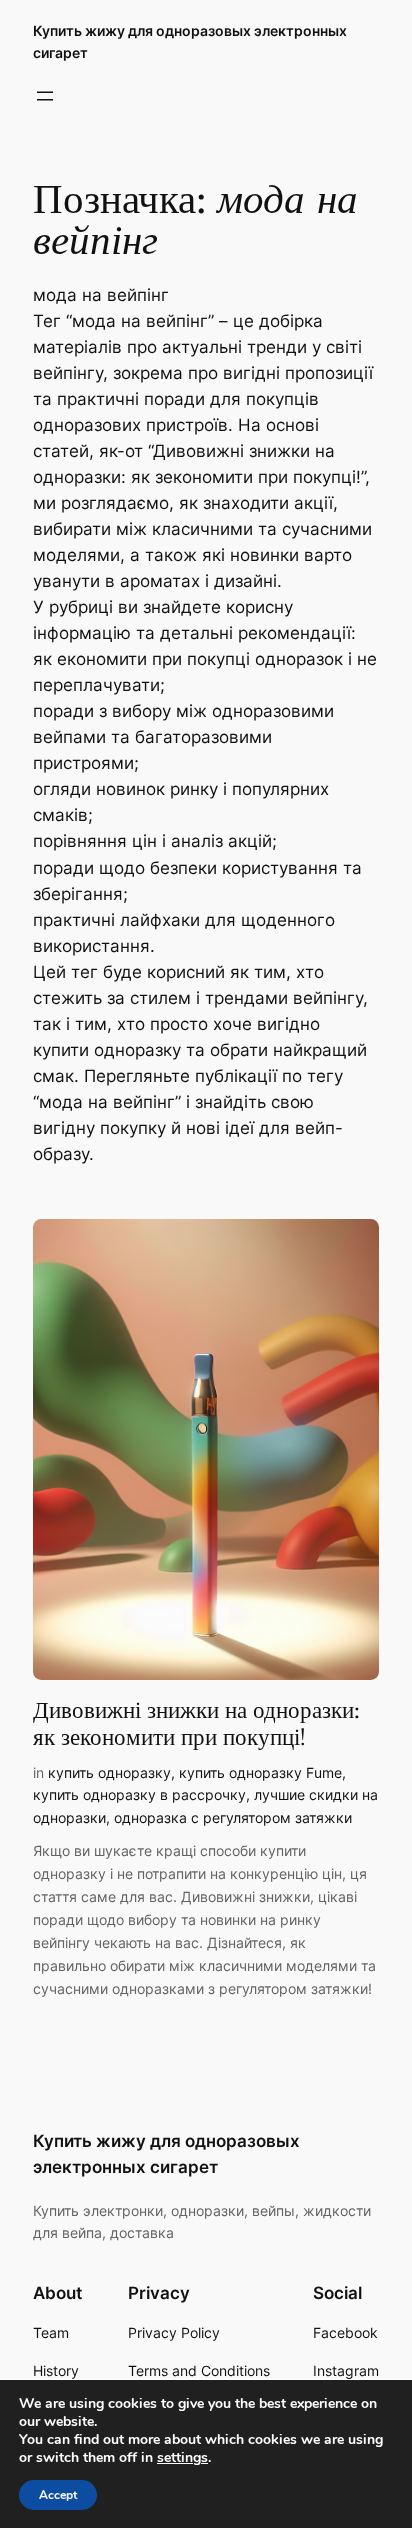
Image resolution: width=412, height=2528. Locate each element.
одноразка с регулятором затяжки (233, 1817)
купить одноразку (109, 1772)
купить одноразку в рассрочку (139, 1794)
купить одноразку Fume (260, 1772)
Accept (58, 2495)
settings (182, 2458)
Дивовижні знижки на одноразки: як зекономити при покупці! (196, 1724)
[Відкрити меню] (45, 96)
